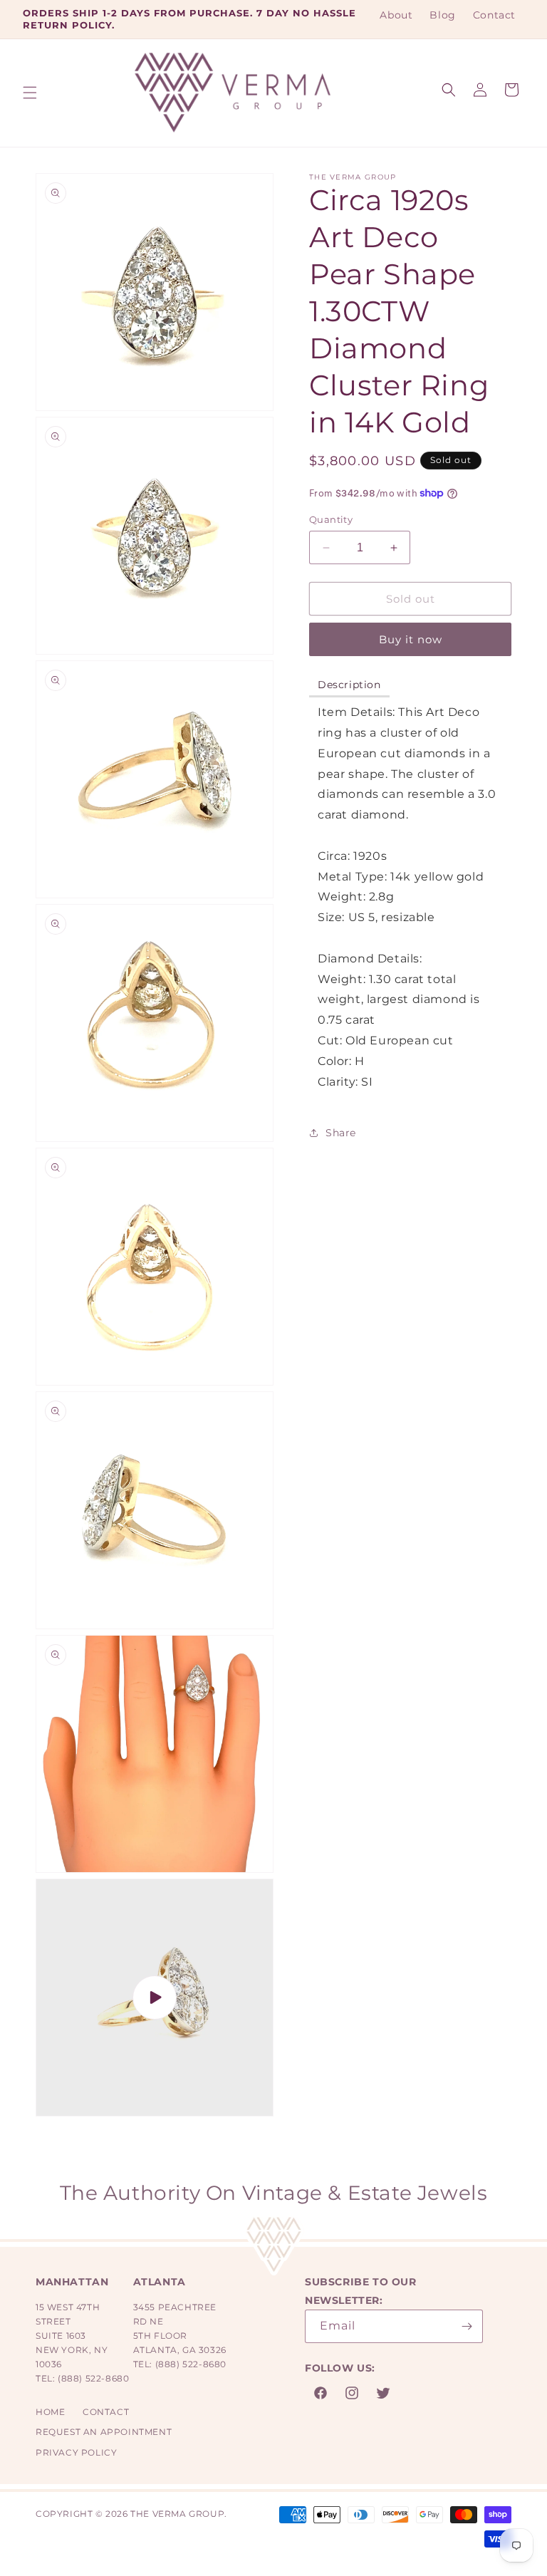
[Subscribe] (467, 2326)
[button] (30, 93)
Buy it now (411, 639)
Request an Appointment (104, 2432)
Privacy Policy (76, 2452)
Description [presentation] (349, 685)
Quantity (331, 519)
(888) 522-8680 (93, 2378)
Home (50, 2412)
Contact (106, 2412)
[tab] (349, 686)
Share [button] (341, 1133)
